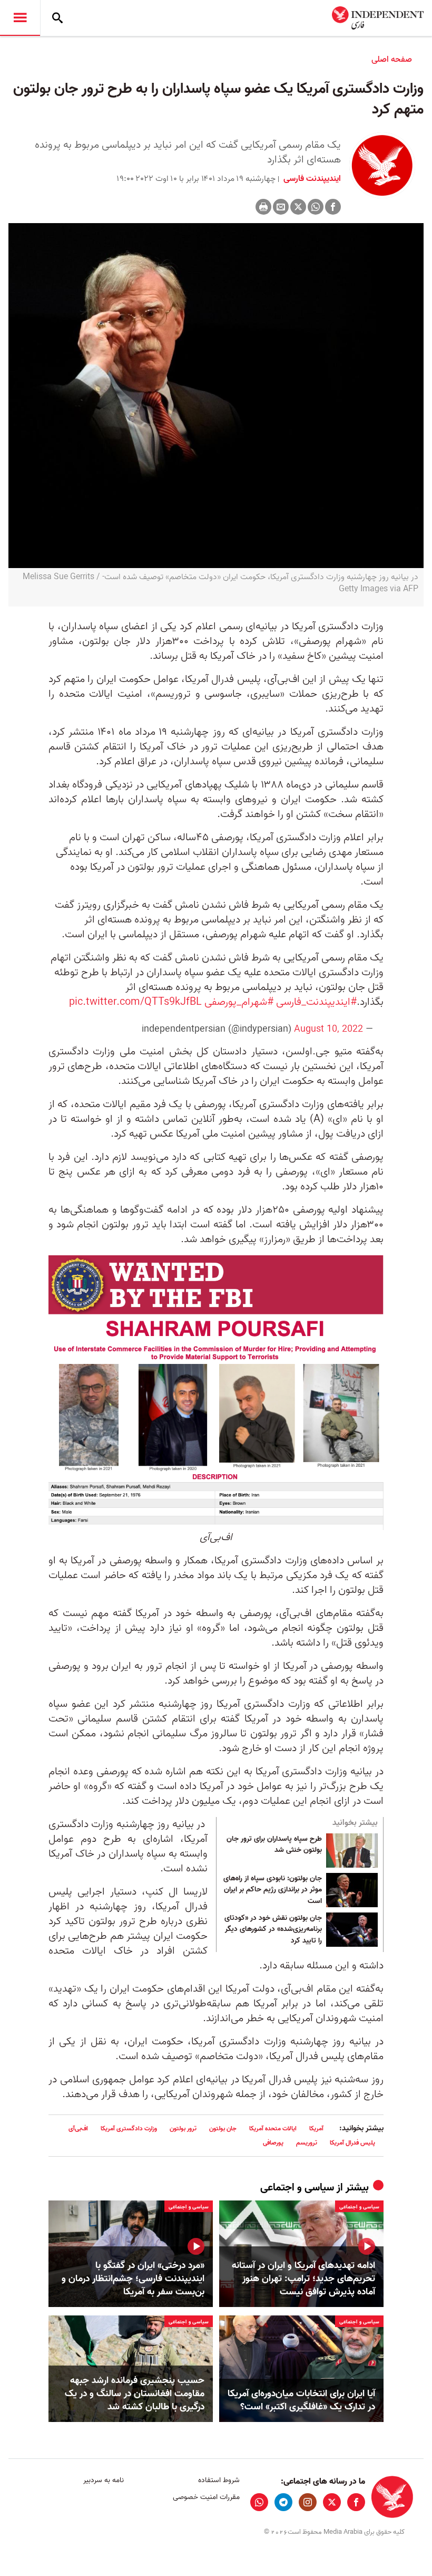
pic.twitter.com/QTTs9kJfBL (135, 1002)
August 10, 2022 (328, 1029)
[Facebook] (333, 207)
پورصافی (273, 2143)
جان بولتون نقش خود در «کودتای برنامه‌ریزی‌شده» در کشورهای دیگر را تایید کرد (273, 1930)
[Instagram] (308, 2502)
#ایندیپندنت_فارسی (316, 1002)
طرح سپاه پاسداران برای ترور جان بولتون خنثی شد (274, 1845)
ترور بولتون (183, 2128)
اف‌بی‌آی (78, 2128)
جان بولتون (223, 2128)
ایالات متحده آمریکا (273, 2128)
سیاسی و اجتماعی (297, 2188)
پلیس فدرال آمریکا (352, 2143)
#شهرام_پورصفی (239, 1002)
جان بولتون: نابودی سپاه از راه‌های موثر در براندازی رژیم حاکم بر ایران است (273, 1890)
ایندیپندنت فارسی (311, 179)
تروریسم (307, 2143)
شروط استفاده (219, 2480)
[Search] (57, 18)
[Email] (281, 207)
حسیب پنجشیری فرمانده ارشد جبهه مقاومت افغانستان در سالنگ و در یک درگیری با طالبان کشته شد (135, 2394)
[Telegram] (283, 2502)
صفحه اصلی (392, 60)
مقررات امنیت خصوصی (206, 2497)
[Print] (263, 207)
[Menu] (20, 18)
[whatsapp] (259, 2502)
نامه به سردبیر (104, 2480)
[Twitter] (298, 207)
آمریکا (316, 2128)
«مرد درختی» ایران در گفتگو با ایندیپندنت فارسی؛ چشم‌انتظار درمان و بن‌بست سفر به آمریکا (133, 2279)
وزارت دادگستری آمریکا (129, 2128)
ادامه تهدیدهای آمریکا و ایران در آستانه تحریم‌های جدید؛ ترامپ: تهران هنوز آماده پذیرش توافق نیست (303, 2279)
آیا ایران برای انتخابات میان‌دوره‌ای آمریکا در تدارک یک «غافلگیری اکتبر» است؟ (301, 2400)
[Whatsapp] (316, 207)
